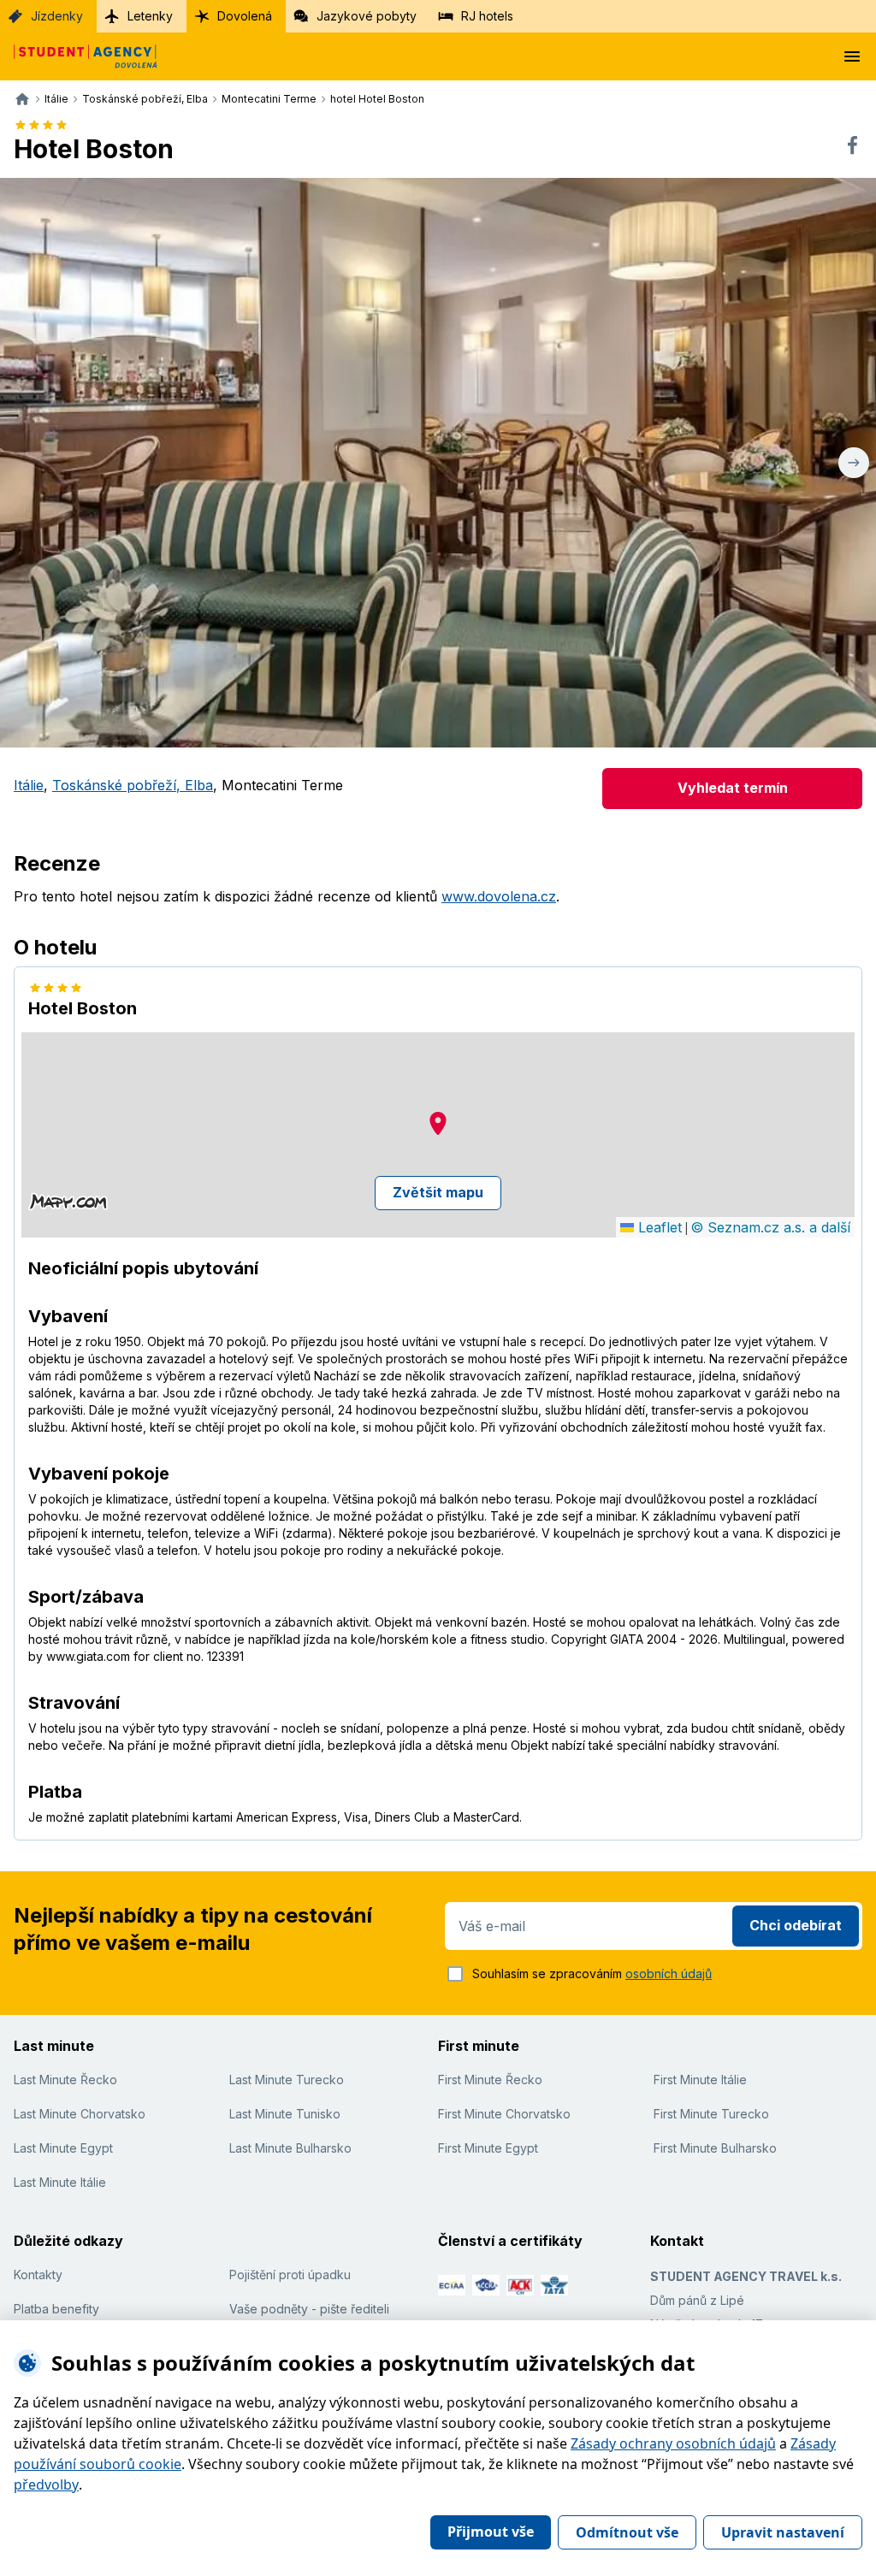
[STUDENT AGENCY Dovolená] (79, 56)
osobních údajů (669, 1973)
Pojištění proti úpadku (290, 2275)
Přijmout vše (491, 2532)
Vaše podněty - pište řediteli (309, 2309)
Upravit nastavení (783, 2532)
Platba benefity (56, 2309)
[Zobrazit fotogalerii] (438, 463)
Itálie (29, 785)
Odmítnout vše (627, 2532)
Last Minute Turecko (287, 2080)
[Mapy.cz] (68, 1202)
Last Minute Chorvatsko (80, 2114)
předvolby (46, 2484)
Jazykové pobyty (367, 16)
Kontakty (38, 2275)
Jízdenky (57, 16)
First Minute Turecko (711, 2114)
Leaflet (658, 1227)
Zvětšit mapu (438, 1192)
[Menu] (852, 56)
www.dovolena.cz (499, 896)
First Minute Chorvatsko (504, 2114)
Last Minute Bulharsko (290, 2148)
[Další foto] (854, 463)
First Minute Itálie (700, 2080)
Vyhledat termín (733, 788)
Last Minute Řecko (65, 2080)
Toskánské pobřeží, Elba (133, 785)
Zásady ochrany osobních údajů (673, 2443)
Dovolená (245, 16)
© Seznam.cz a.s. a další (770, 1227)
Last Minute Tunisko (285, 2114)
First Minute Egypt (488, 2148)
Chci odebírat (796, 1925)
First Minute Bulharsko (715, 2148)
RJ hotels (487, 16)
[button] (438, 1123)
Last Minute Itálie (60, 2182)
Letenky (150, 16)
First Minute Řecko (490, 2080)
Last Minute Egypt (63, 2148)
